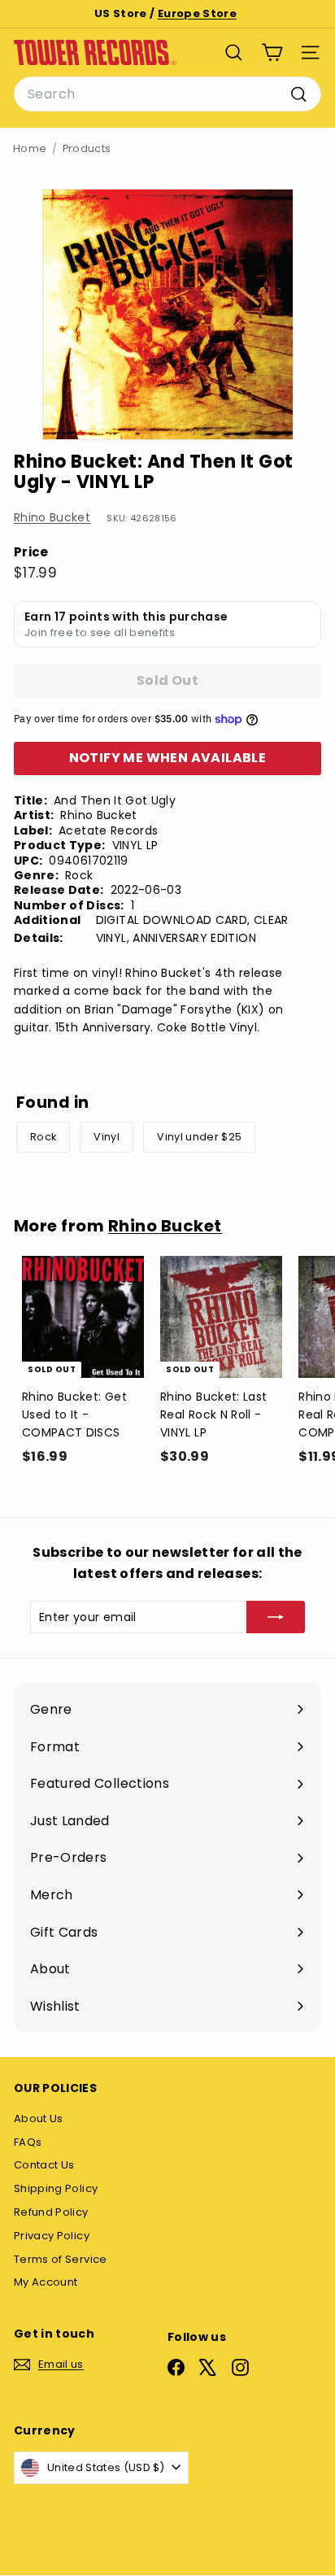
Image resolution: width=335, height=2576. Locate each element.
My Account (46, 2282)
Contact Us (44, 2165)
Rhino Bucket (52, 517)
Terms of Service (61, 2259)
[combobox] (167, 94)
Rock (43, 1137)
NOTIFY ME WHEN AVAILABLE (168, 758)
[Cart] (272, 52)
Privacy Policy (52, 2236)
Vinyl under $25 (199, 1137)
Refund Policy (51, 2212)
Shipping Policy (56, 2188)
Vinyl (107, 1137)
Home (30, 148)
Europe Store (197, 13)
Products (87, 148)
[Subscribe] (276, 1617)
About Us (39, 2118)
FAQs (28, 2142)
